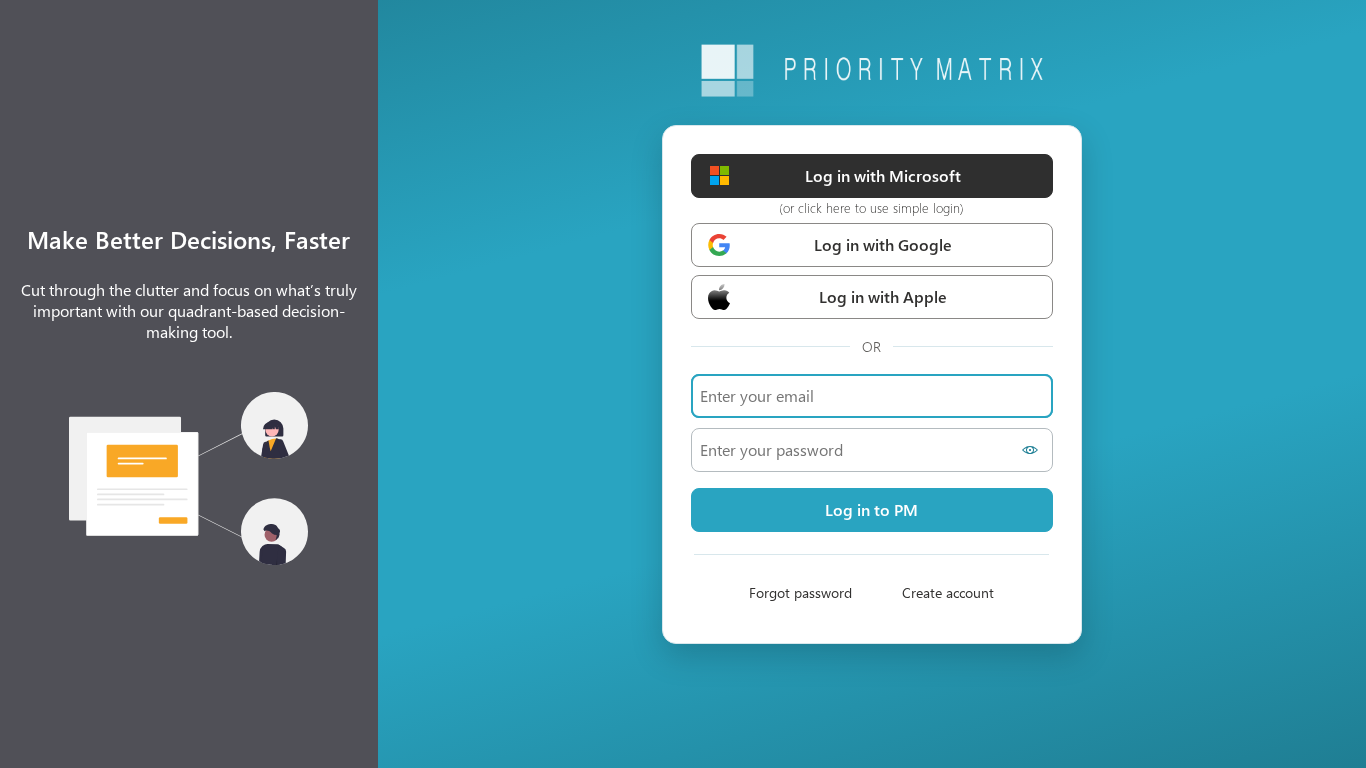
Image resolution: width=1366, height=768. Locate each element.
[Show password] (1033, 450)
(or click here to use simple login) (871, 207)
